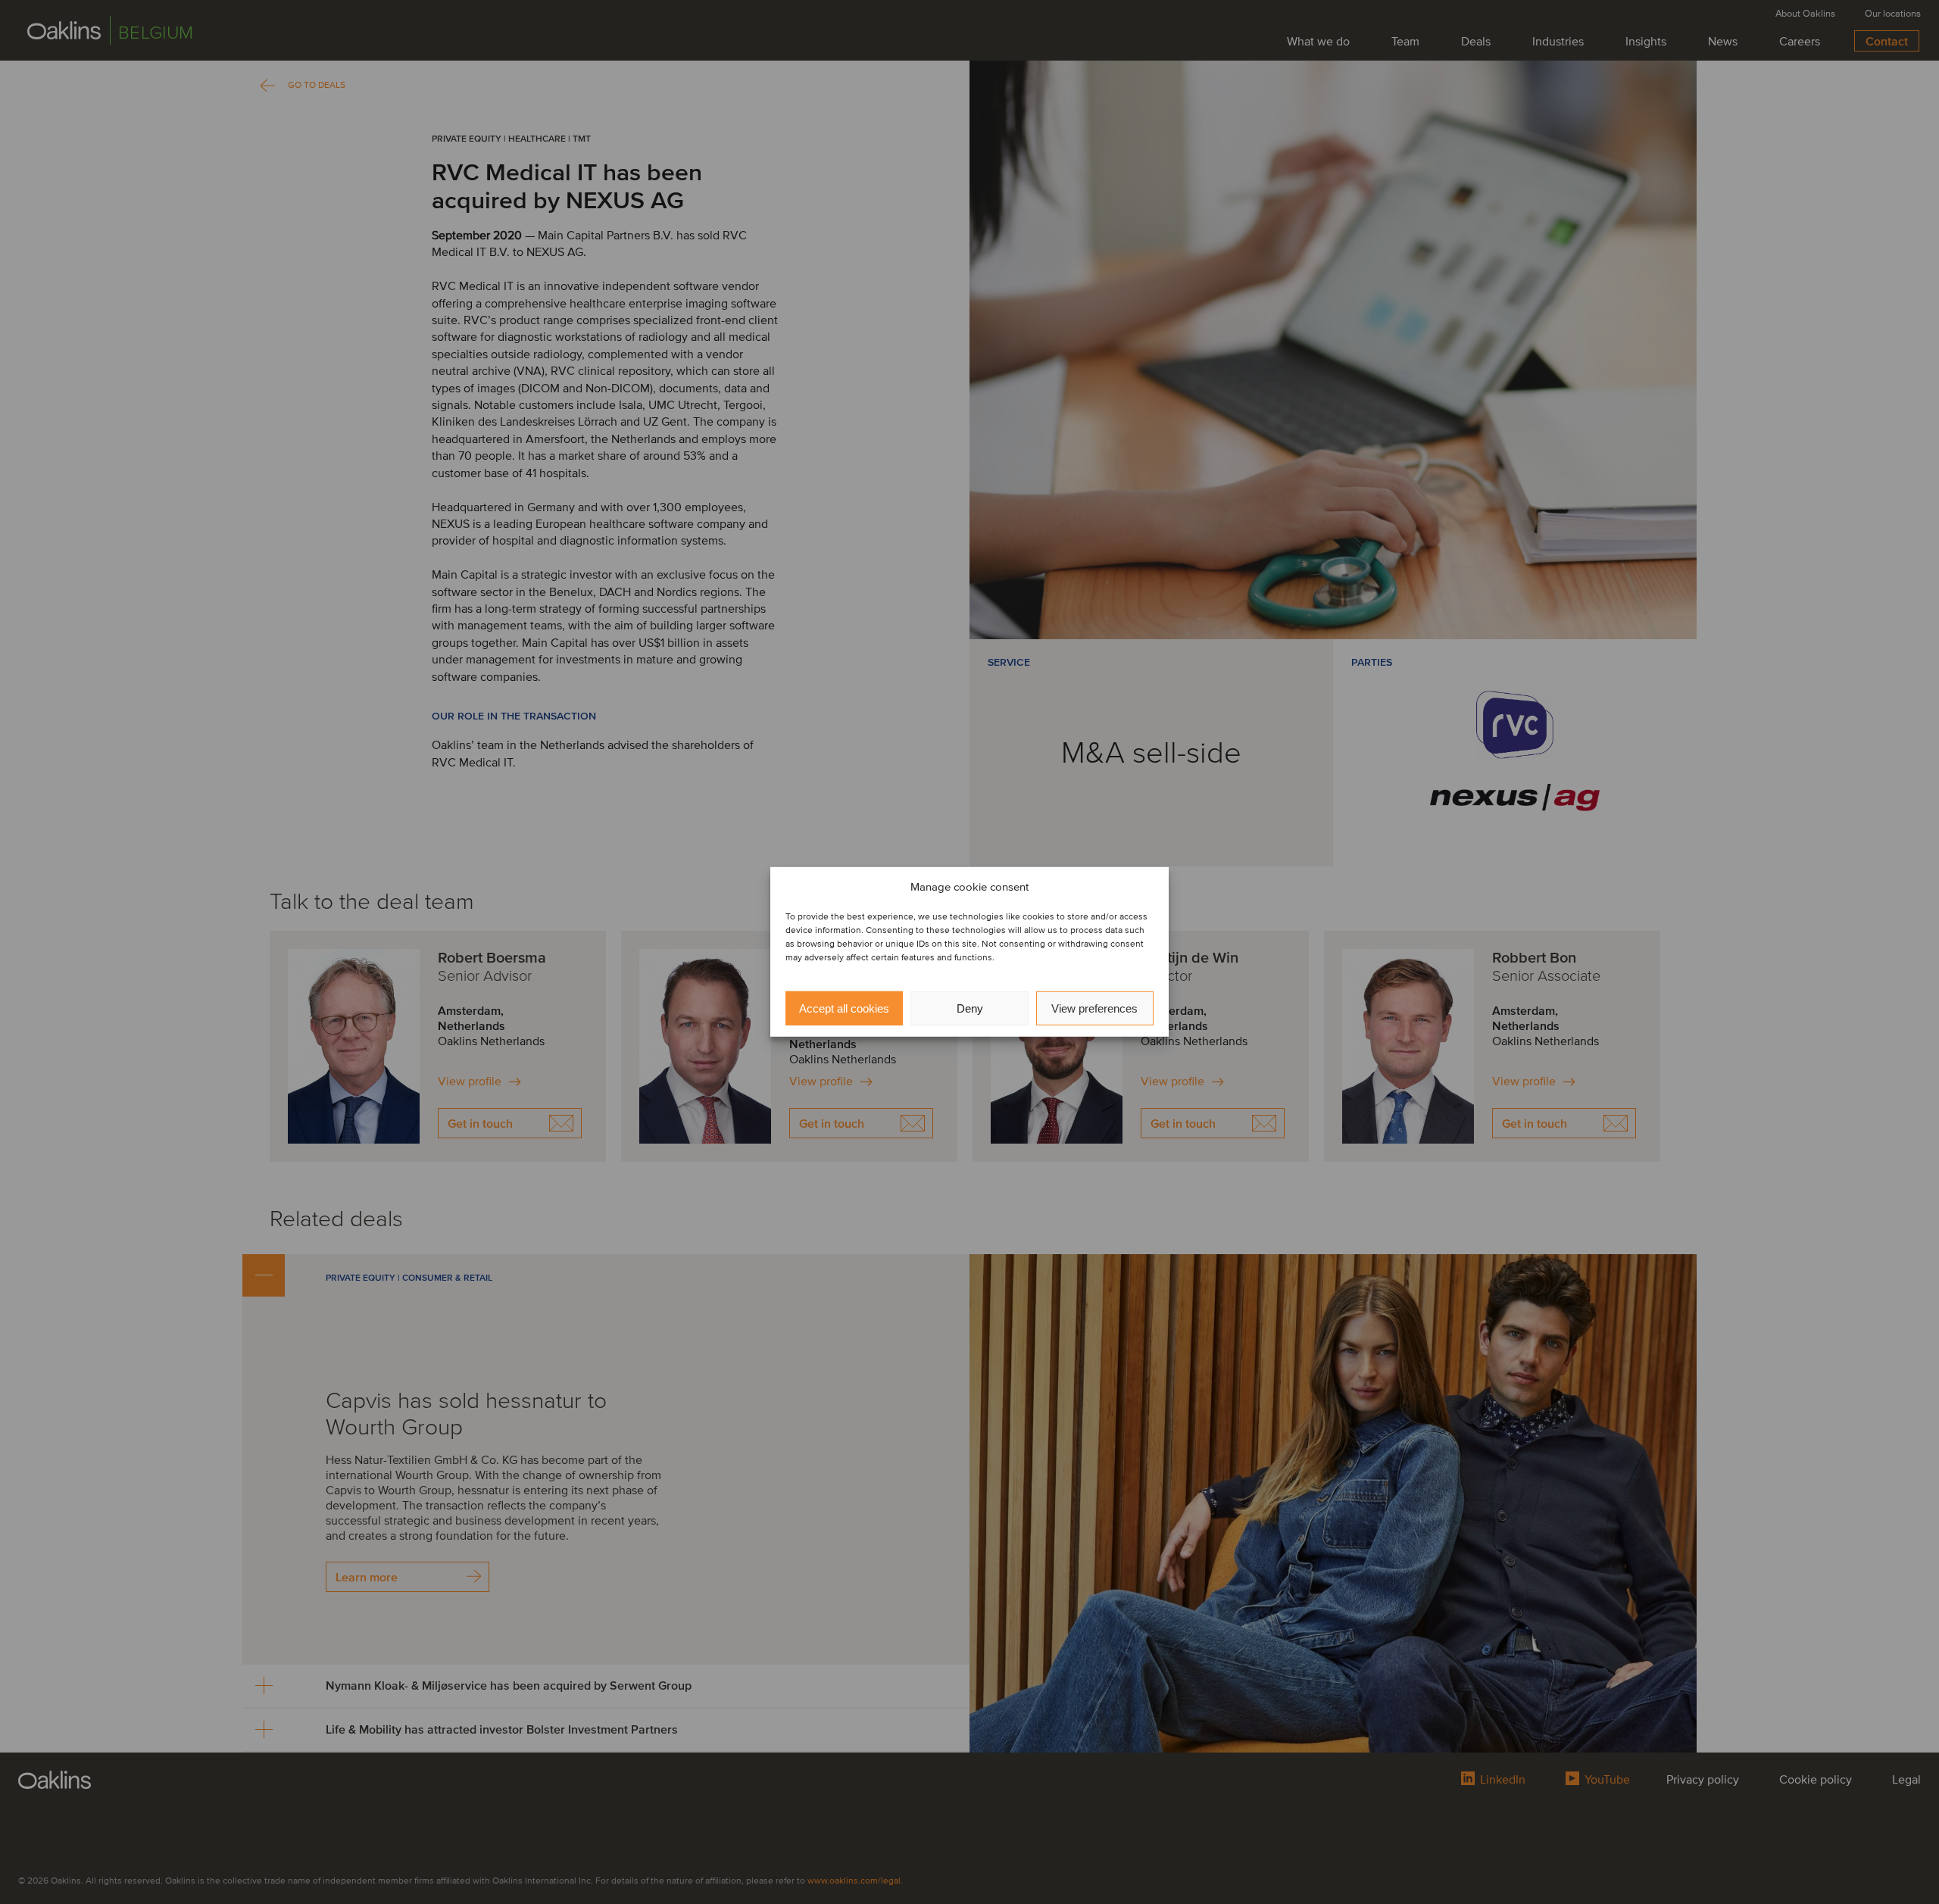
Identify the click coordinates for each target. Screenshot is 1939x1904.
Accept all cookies (844, 1008)
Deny (970, 1008)
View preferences (1094, 1008)
